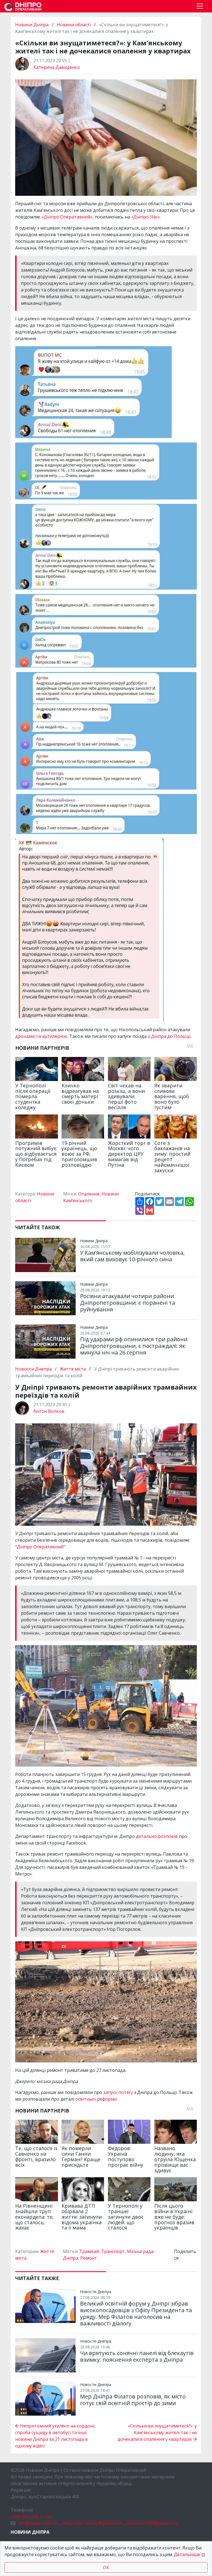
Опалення (89, 1194)
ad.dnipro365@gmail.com (152, 2523)
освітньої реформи (96, 2099)
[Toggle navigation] (200, 6)
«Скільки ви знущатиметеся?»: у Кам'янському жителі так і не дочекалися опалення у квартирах (157, 2432)
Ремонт (89, 2258)
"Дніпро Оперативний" (40, 1547)
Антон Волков (49, 1411)
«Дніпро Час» (145, 217)
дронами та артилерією (41, 1036)
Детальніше (187, 2554)
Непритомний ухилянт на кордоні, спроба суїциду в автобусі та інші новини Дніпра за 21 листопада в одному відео (55, 2436)
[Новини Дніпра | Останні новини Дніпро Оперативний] (23, 6)
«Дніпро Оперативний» (67, 217)
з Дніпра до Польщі (169, 1036)
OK (106, 2567)
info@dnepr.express (38, 2523)
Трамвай (89, 2251)
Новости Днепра (34, 1369)
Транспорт (113, 2251)
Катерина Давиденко (57, 67)
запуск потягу (118, 2092)
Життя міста (73, 1369)
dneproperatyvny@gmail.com (93, 2523)
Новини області (74, 25)
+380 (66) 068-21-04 (31, 2517)
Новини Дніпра (32, 25)
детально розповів (157, 1836)
